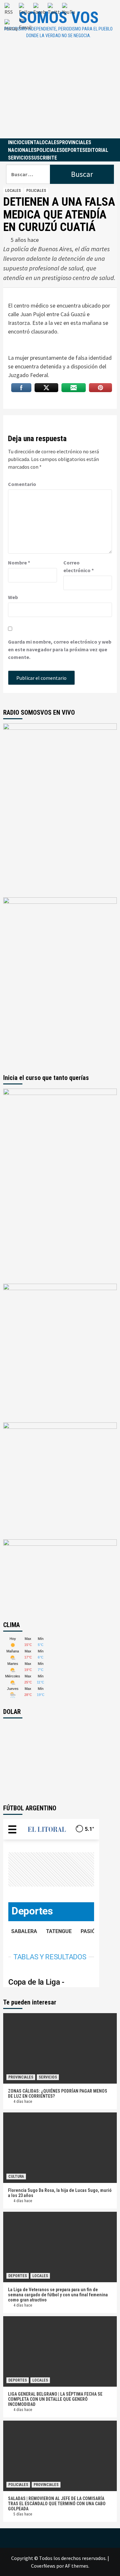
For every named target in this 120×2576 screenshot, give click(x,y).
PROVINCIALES (75, 142)
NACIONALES (22, 150)
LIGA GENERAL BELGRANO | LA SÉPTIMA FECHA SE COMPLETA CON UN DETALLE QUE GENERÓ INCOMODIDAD (55, 2399)
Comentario (22, 484)
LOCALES (49, 142)
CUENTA (30, 142)
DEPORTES (74, 150)
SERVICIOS (20, 158)
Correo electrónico (79, 566)
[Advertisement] (60, 94)
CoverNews (43, 2566)
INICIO (15, 142)
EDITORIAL (97, 150)
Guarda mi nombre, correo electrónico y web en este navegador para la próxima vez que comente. (60, 649)
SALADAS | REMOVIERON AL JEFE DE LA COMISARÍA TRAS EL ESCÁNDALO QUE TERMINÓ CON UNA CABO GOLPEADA (57, 2504)
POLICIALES (49, 150)
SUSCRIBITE (44, 158)
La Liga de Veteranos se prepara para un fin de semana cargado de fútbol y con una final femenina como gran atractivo (58, 2295)
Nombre (19, 563)
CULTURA (16, 2177)
